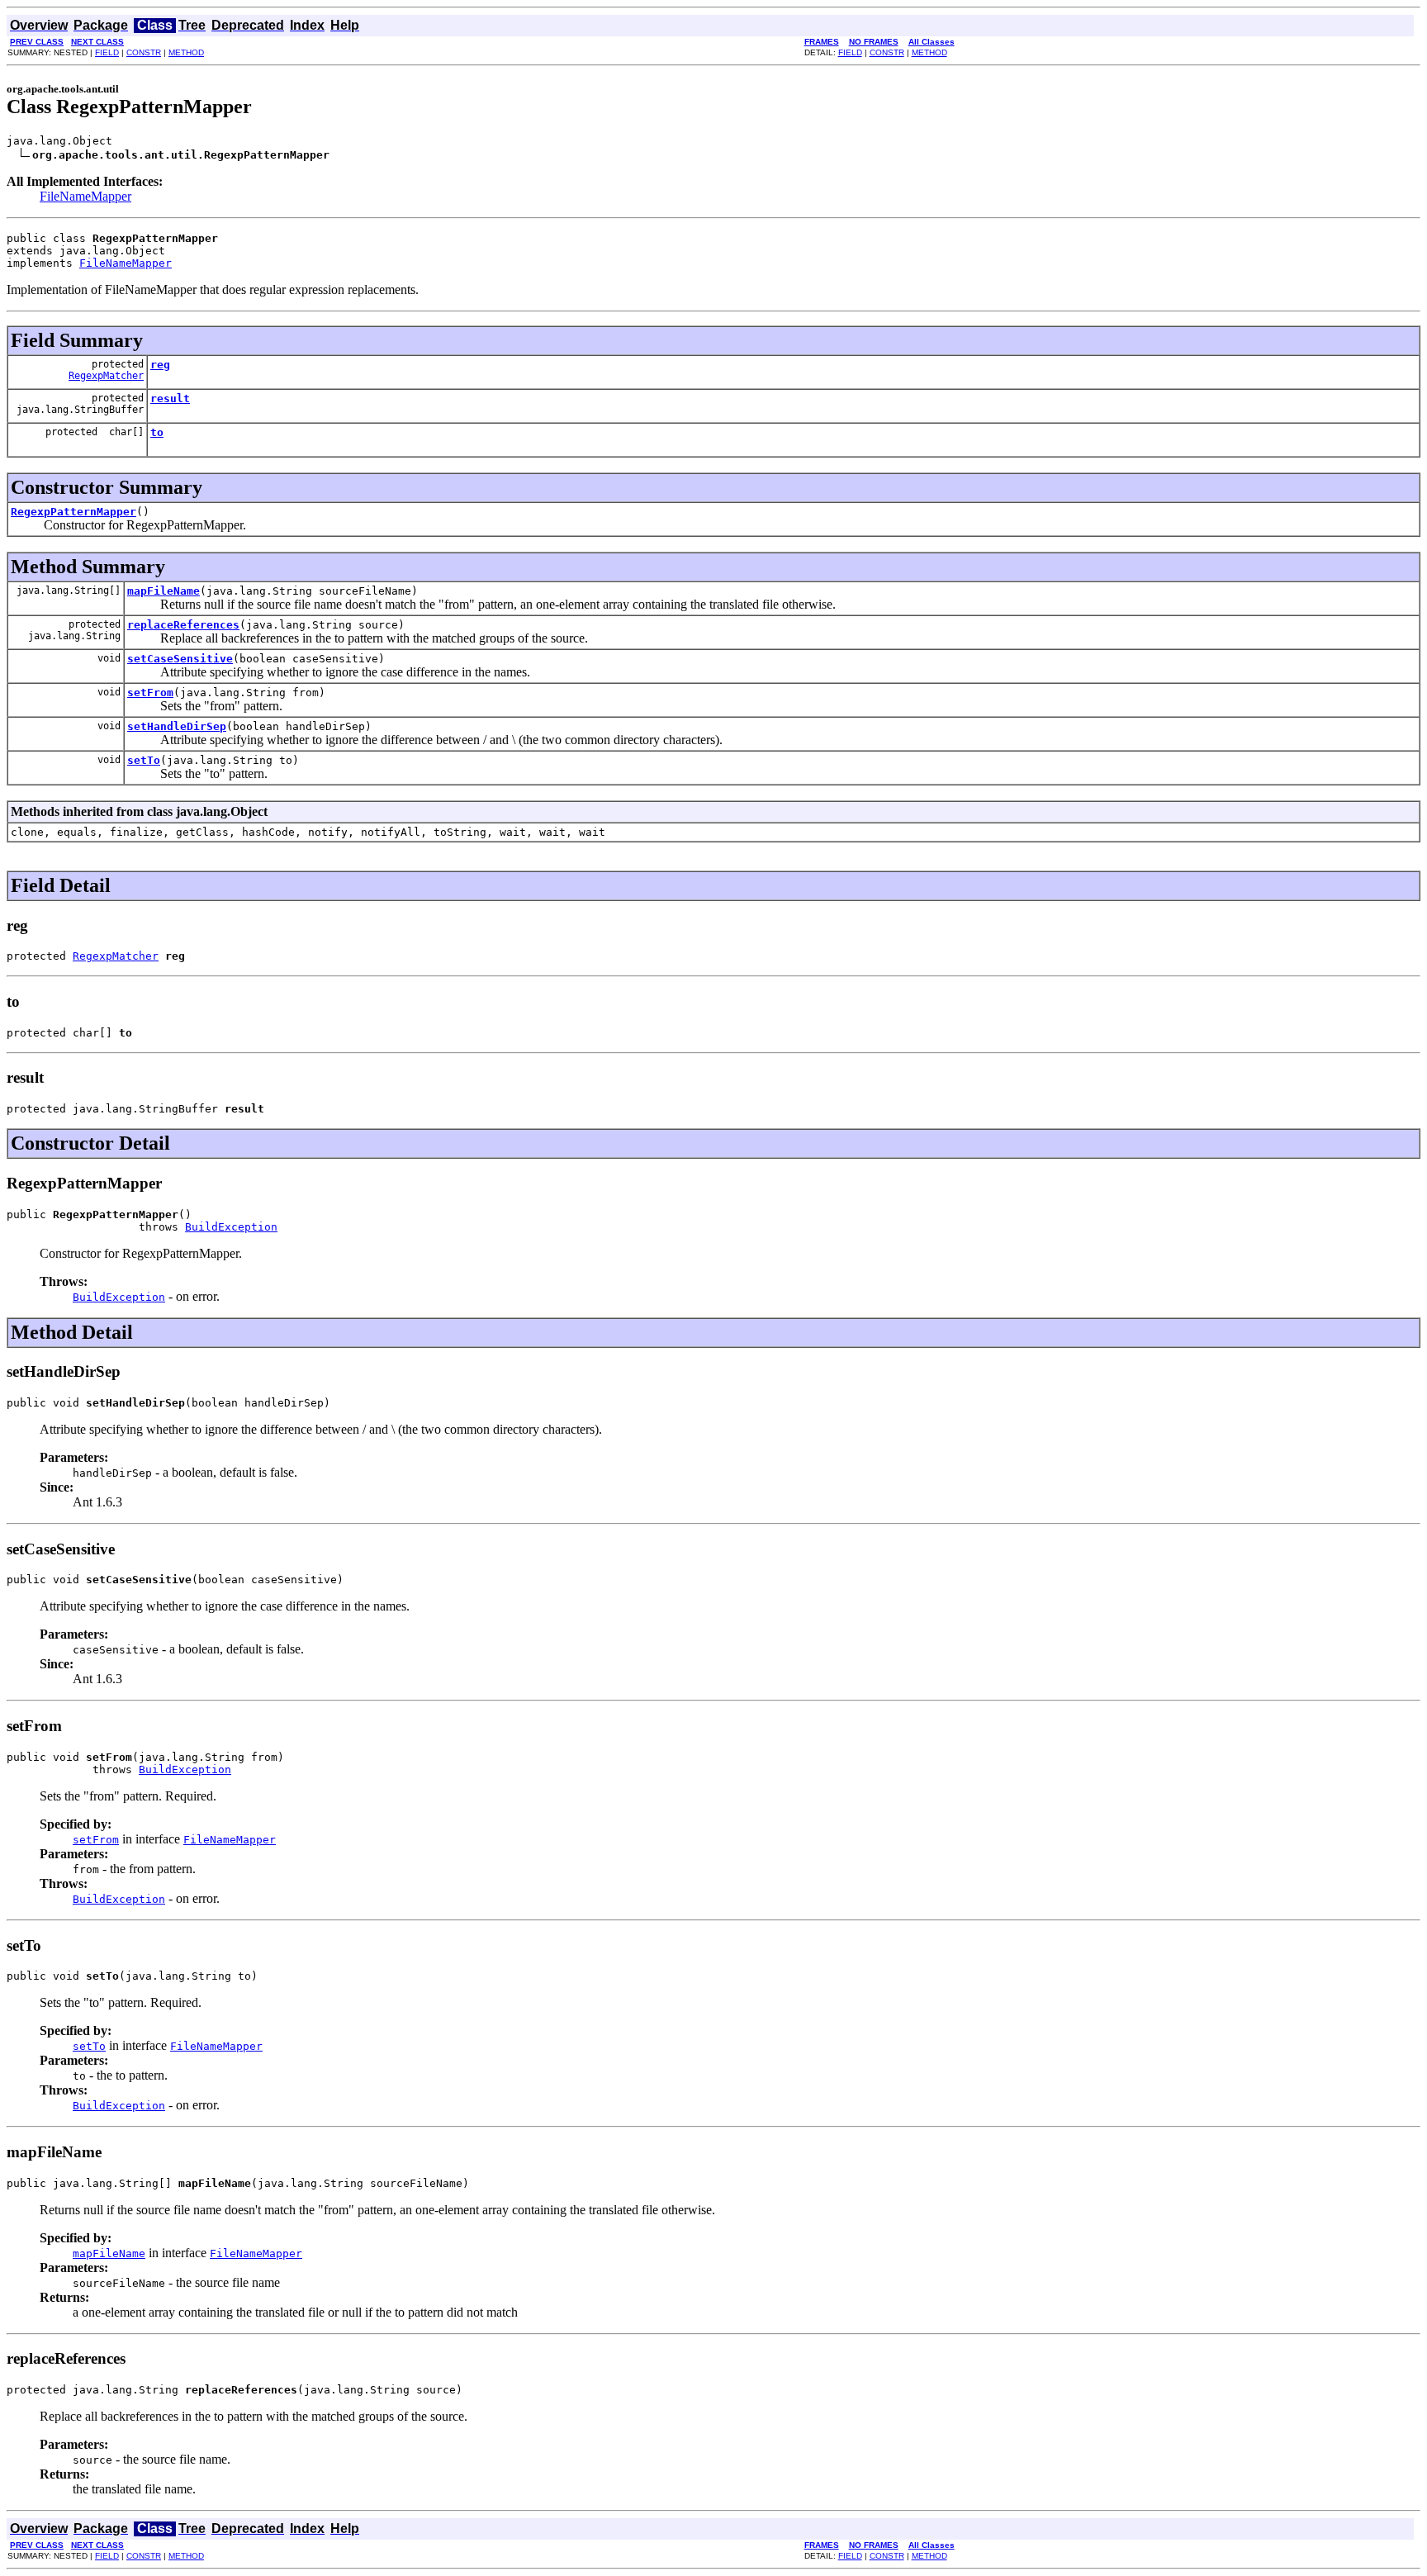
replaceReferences (183, 625)
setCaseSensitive (180, 659)
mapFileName (164, 591)
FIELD (107, 52)
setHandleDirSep (177, 726)
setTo (144, 760)
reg (160, 365)
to (157, 432)
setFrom (150, 693)
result (170, 398)
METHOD (186, 52)
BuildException (231, 1227)
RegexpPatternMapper (73, 512)
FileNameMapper (85, 196)
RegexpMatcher (106, 376)
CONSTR (144, 52)
